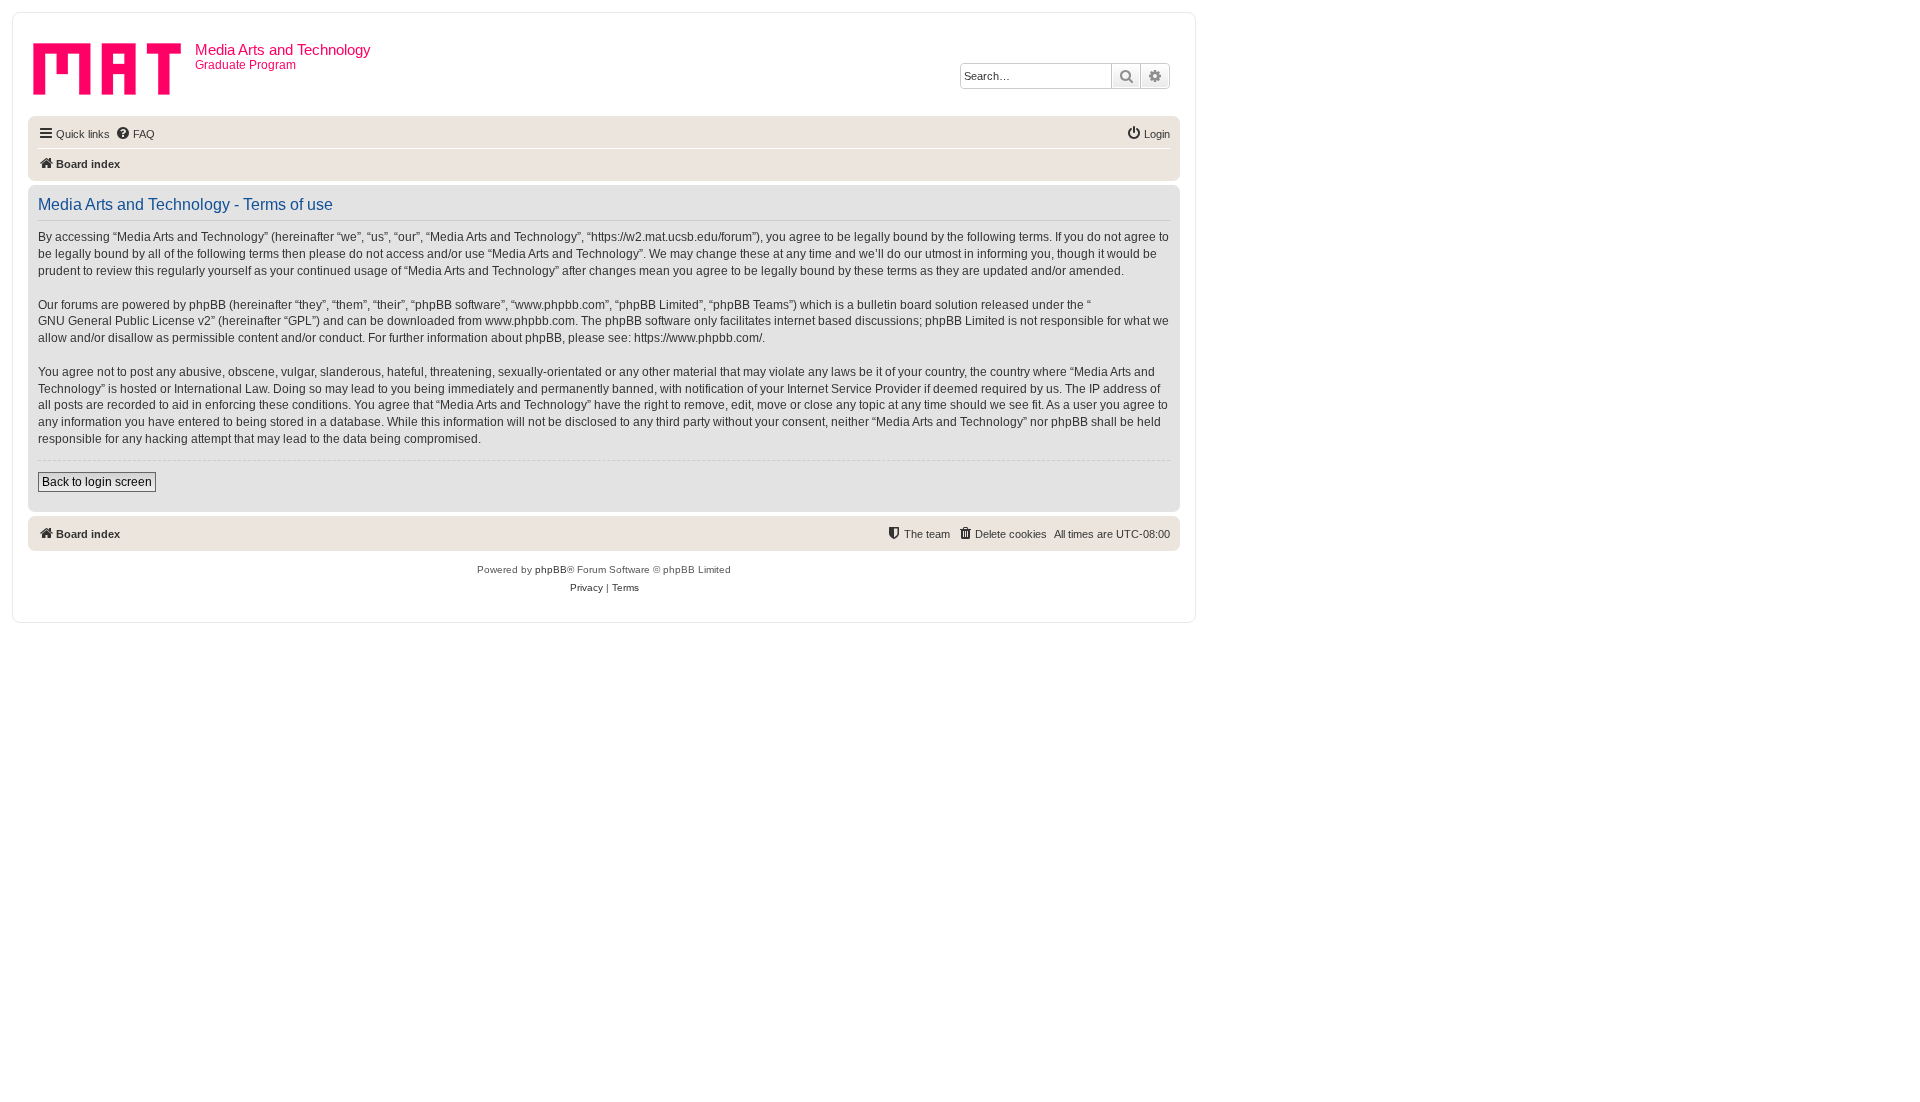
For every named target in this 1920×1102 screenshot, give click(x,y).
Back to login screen (97, 482)
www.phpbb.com (530, 321)
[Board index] (114, 65)
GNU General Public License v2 (124, 321)
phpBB (551, 569)
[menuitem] (135, 134)
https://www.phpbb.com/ (698, 338)
